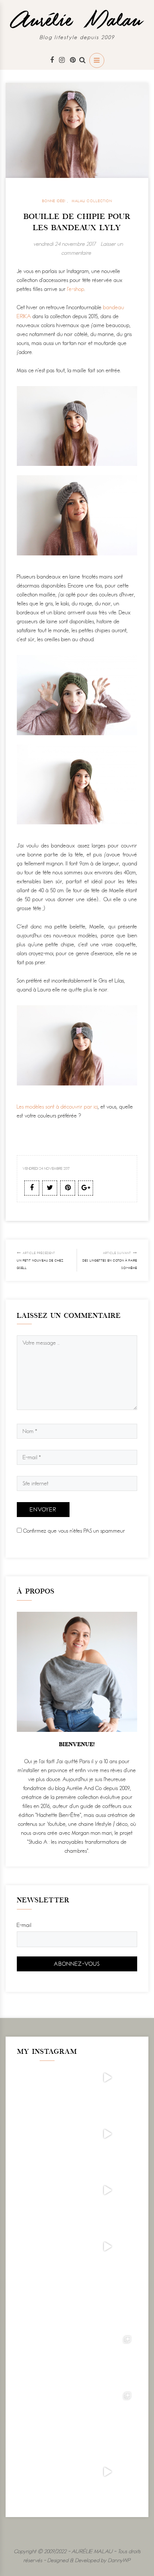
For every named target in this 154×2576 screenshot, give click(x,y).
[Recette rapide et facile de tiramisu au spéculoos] (107, 2247)
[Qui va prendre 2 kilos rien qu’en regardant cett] (107, 2134)
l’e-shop (76, 289)
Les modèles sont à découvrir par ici (57, 1107)
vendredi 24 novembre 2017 (64, 244)
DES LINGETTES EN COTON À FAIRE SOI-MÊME (110, 1260)
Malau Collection (92, 201)
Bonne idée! (54, 201)
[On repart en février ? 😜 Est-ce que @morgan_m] (107, 2472)
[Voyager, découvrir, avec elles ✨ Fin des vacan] (107, 2303)
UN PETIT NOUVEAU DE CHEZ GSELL (40, 1260)
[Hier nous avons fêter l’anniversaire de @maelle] (107, 2416)
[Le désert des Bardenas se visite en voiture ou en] (107, 2359)
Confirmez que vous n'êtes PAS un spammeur (73, 1531)
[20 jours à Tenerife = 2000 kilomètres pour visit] (107, 2078)
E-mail (24, 1925)
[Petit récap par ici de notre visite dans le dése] (107, 2190)
